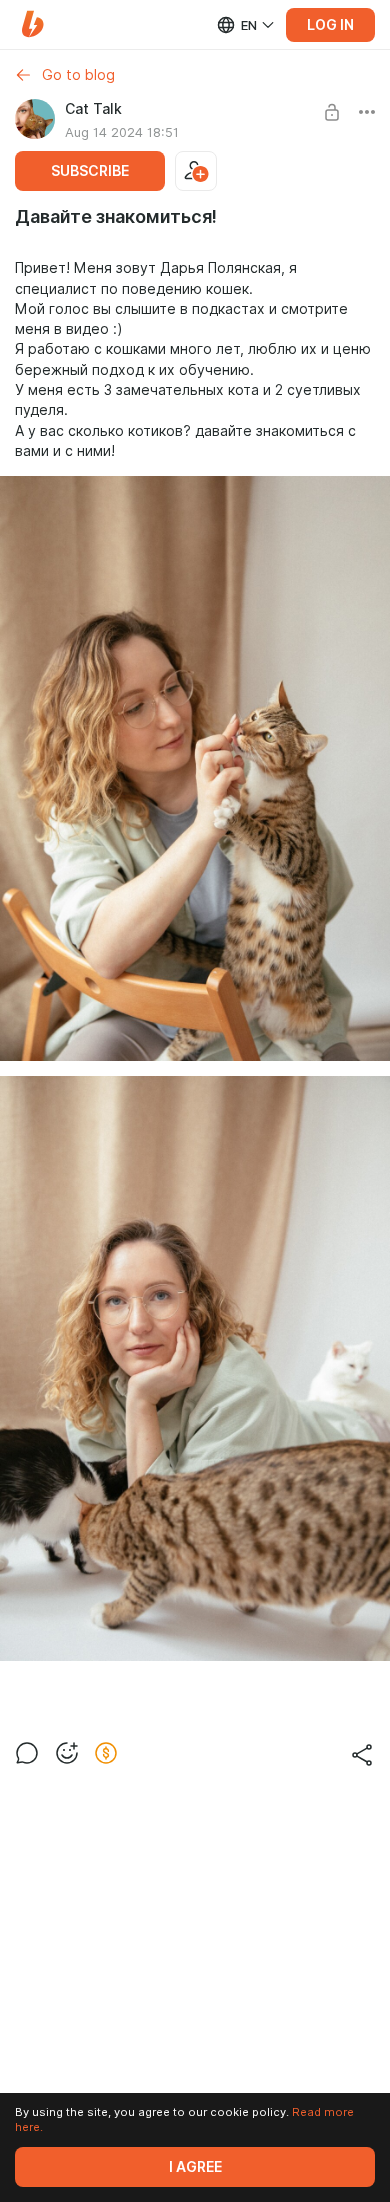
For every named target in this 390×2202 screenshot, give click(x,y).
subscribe (90, 171)
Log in (330, 25)
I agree (195, 2167)
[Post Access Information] (332, 112)
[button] (32, 24)
